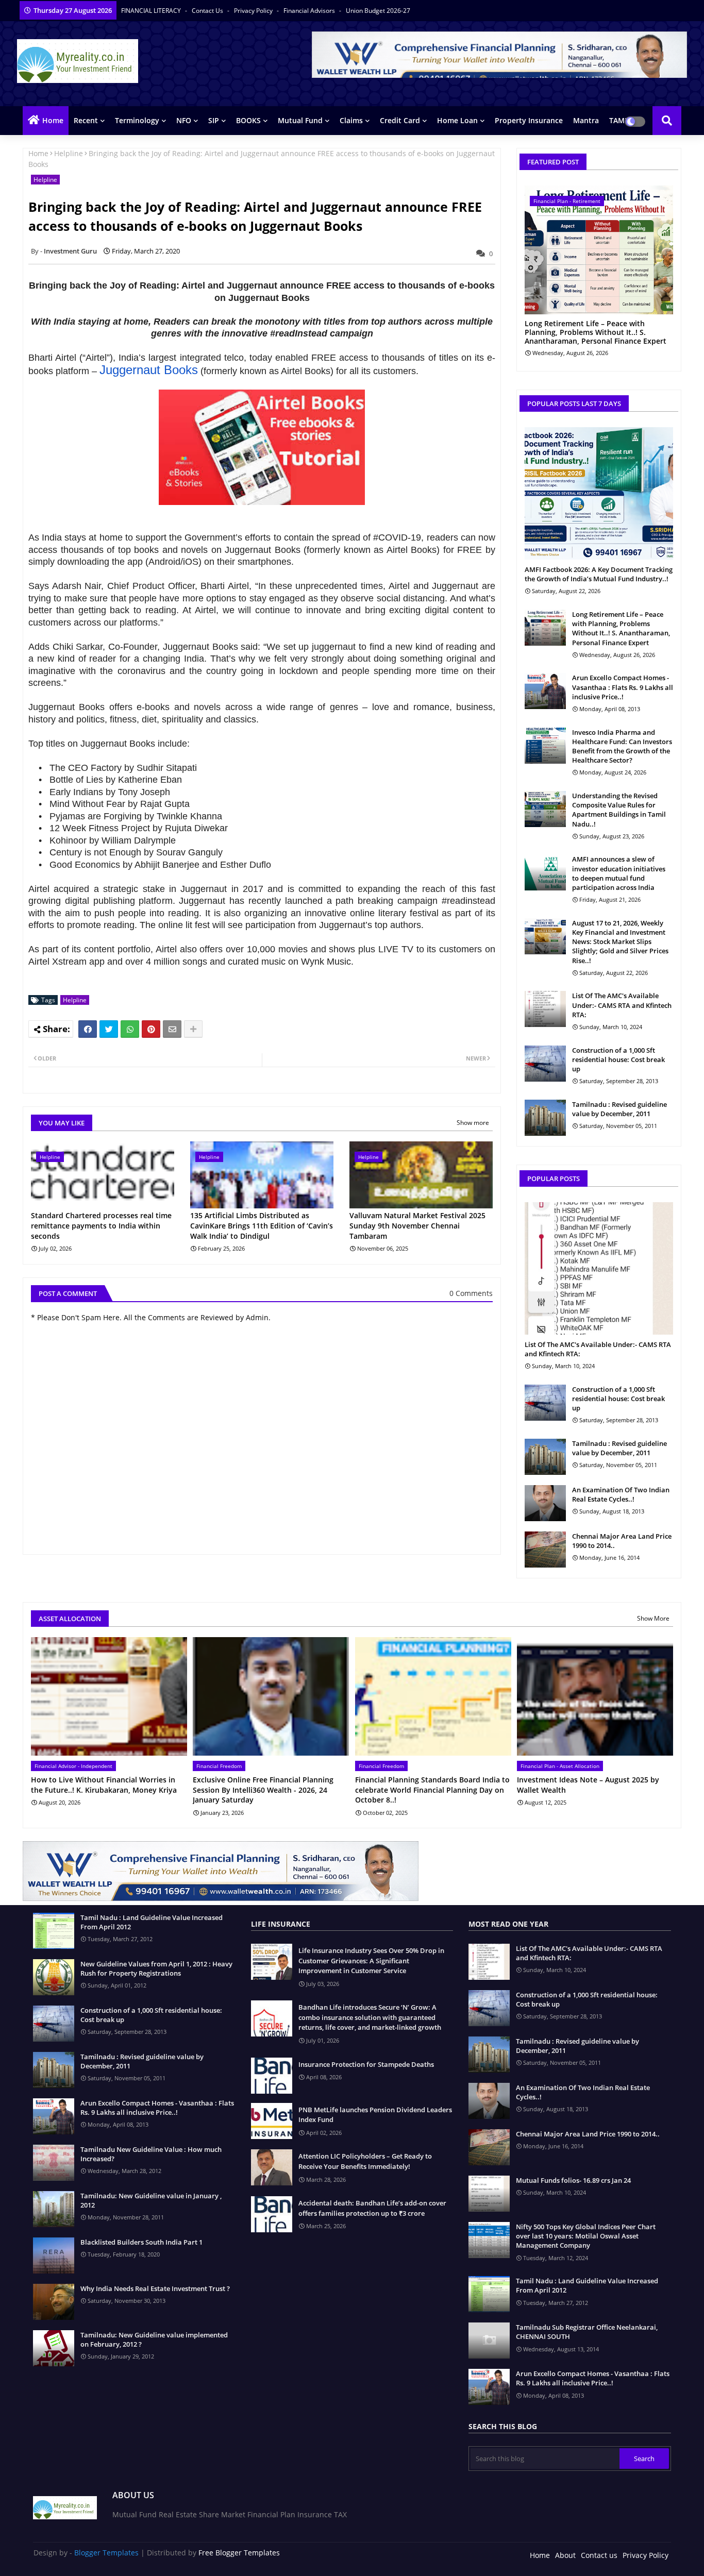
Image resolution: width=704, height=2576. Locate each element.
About (565, 2555)
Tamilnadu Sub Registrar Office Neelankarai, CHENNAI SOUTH (587, 2332)
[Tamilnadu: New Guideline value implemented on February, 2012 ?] (54, 2348)
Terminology (137, 120)
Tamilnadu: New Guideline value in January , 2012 (151, 2200)
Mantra (586, 120)
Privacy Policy (254, 11)
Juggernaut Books (149, 370)
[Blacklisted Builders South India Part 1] (54, 2255)
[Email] (172, 1029)
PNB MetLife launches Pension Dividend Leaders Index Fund (375, 2115)
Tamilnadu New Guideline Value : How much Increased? (151, 2154)
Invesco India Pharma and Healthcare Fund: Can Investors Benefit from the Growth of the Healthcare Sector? (622, 746)
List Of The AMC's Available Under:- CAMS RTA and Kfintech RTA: (622, 1005)
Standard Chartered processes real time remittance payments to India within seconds (101, 1225)
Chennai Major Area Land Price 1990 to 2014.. (622, 1541)
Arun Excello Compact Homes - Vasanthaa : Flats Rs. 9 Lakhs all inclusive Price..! (623, 687)
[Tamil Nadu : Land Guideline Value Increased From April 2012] (54, 1931)
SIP (214, 120)
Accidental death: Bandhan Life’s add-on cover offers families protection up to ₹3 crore (372, 2208)
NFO (184, 120)
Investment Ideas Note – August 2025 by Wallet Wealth (588, 1785)
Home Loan (457, 120)
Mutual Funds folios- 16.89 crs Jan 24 (573, 2180)
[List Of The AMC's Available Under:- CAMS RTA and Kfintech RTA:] (545, 1009)
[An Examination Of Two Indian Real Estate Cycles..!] (545, 1503)
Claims (351, 120)
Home (53, 120)
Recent (86, 120)
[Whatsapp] (130, 1029)
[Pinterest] (151, 1029)
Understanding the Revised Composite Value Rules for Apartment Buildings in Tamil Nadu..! (619, 810)
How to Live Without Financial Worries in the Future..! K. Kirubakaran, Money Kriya (104, 1785)
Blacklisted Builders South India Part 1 (141, 2242)
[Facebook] (88, 1029)
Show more (473, 1123)
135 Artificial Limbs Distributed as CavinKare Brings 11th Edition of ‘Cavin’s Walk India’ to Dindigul (262, 1225)
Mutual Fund (300, 120)
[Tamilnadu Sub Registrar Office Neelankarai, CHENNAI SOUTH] (489, 2341)
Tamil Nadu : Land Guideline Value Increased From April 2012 (152, 1922)
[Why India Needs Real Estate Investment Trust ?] (54, 2302)
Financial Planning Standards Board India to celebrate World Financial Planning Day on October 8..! (432, 1790)
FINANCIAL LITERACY (152, 11)
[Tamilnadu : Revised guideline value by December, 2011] (545, 1118)
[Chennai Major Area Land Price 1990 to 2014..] (545, 1550)
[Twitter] (109, 1029)
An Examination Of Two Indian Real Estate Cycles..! (621, 1494)
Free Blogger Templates (239, 2553)
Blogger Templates (106, 2553)
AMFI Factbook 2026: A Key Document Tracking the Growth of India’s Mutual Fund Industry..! (599, 574)
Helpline (69, 153)
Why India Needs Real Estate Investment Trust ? (155, 2288)
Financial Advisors (310, 11)
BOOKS (248, 120)
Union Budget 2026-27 (378, 11)
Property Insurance (529, 120)
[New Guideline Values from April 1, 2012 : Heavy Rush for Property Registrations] (54, 1977)
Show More (653, 1618)
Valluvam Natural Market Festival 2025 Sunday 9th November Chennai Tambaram (417, 1225)
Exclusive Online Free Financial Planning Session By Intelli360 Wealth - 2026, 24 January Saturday (263, 1790)
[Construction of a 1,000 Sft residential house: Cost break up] (545, 1064)
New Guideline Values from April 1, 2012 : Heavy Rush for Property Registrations (156, 1968)
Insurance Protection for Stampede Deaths (366, 2064)
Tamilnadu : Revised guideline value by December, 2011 (619, 1109)
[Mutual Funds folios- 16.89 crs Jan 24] (489, 2194)
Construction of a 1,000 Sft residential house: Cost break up (618, 1059)
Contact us (208, 11)
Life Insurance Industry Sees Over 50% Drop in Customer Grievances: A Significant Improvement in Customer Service (371, 1960)
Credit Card (400, 120)
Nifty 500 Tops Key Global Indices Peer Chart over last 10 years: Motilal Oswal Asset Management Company (586, 2236)
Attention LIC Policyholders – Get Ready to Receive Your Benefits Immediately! (365, 2161)
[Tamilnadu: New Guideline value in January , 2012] (54, 2209)
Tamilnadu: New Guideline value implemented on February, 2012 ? (154, 2339)
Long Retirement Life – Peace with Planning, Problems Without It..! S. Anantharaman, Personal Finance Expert (596, 332)
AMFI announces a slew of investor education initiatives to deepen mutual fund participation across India (619, 873)
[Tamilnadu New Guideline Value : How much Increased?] (54, 2163)
